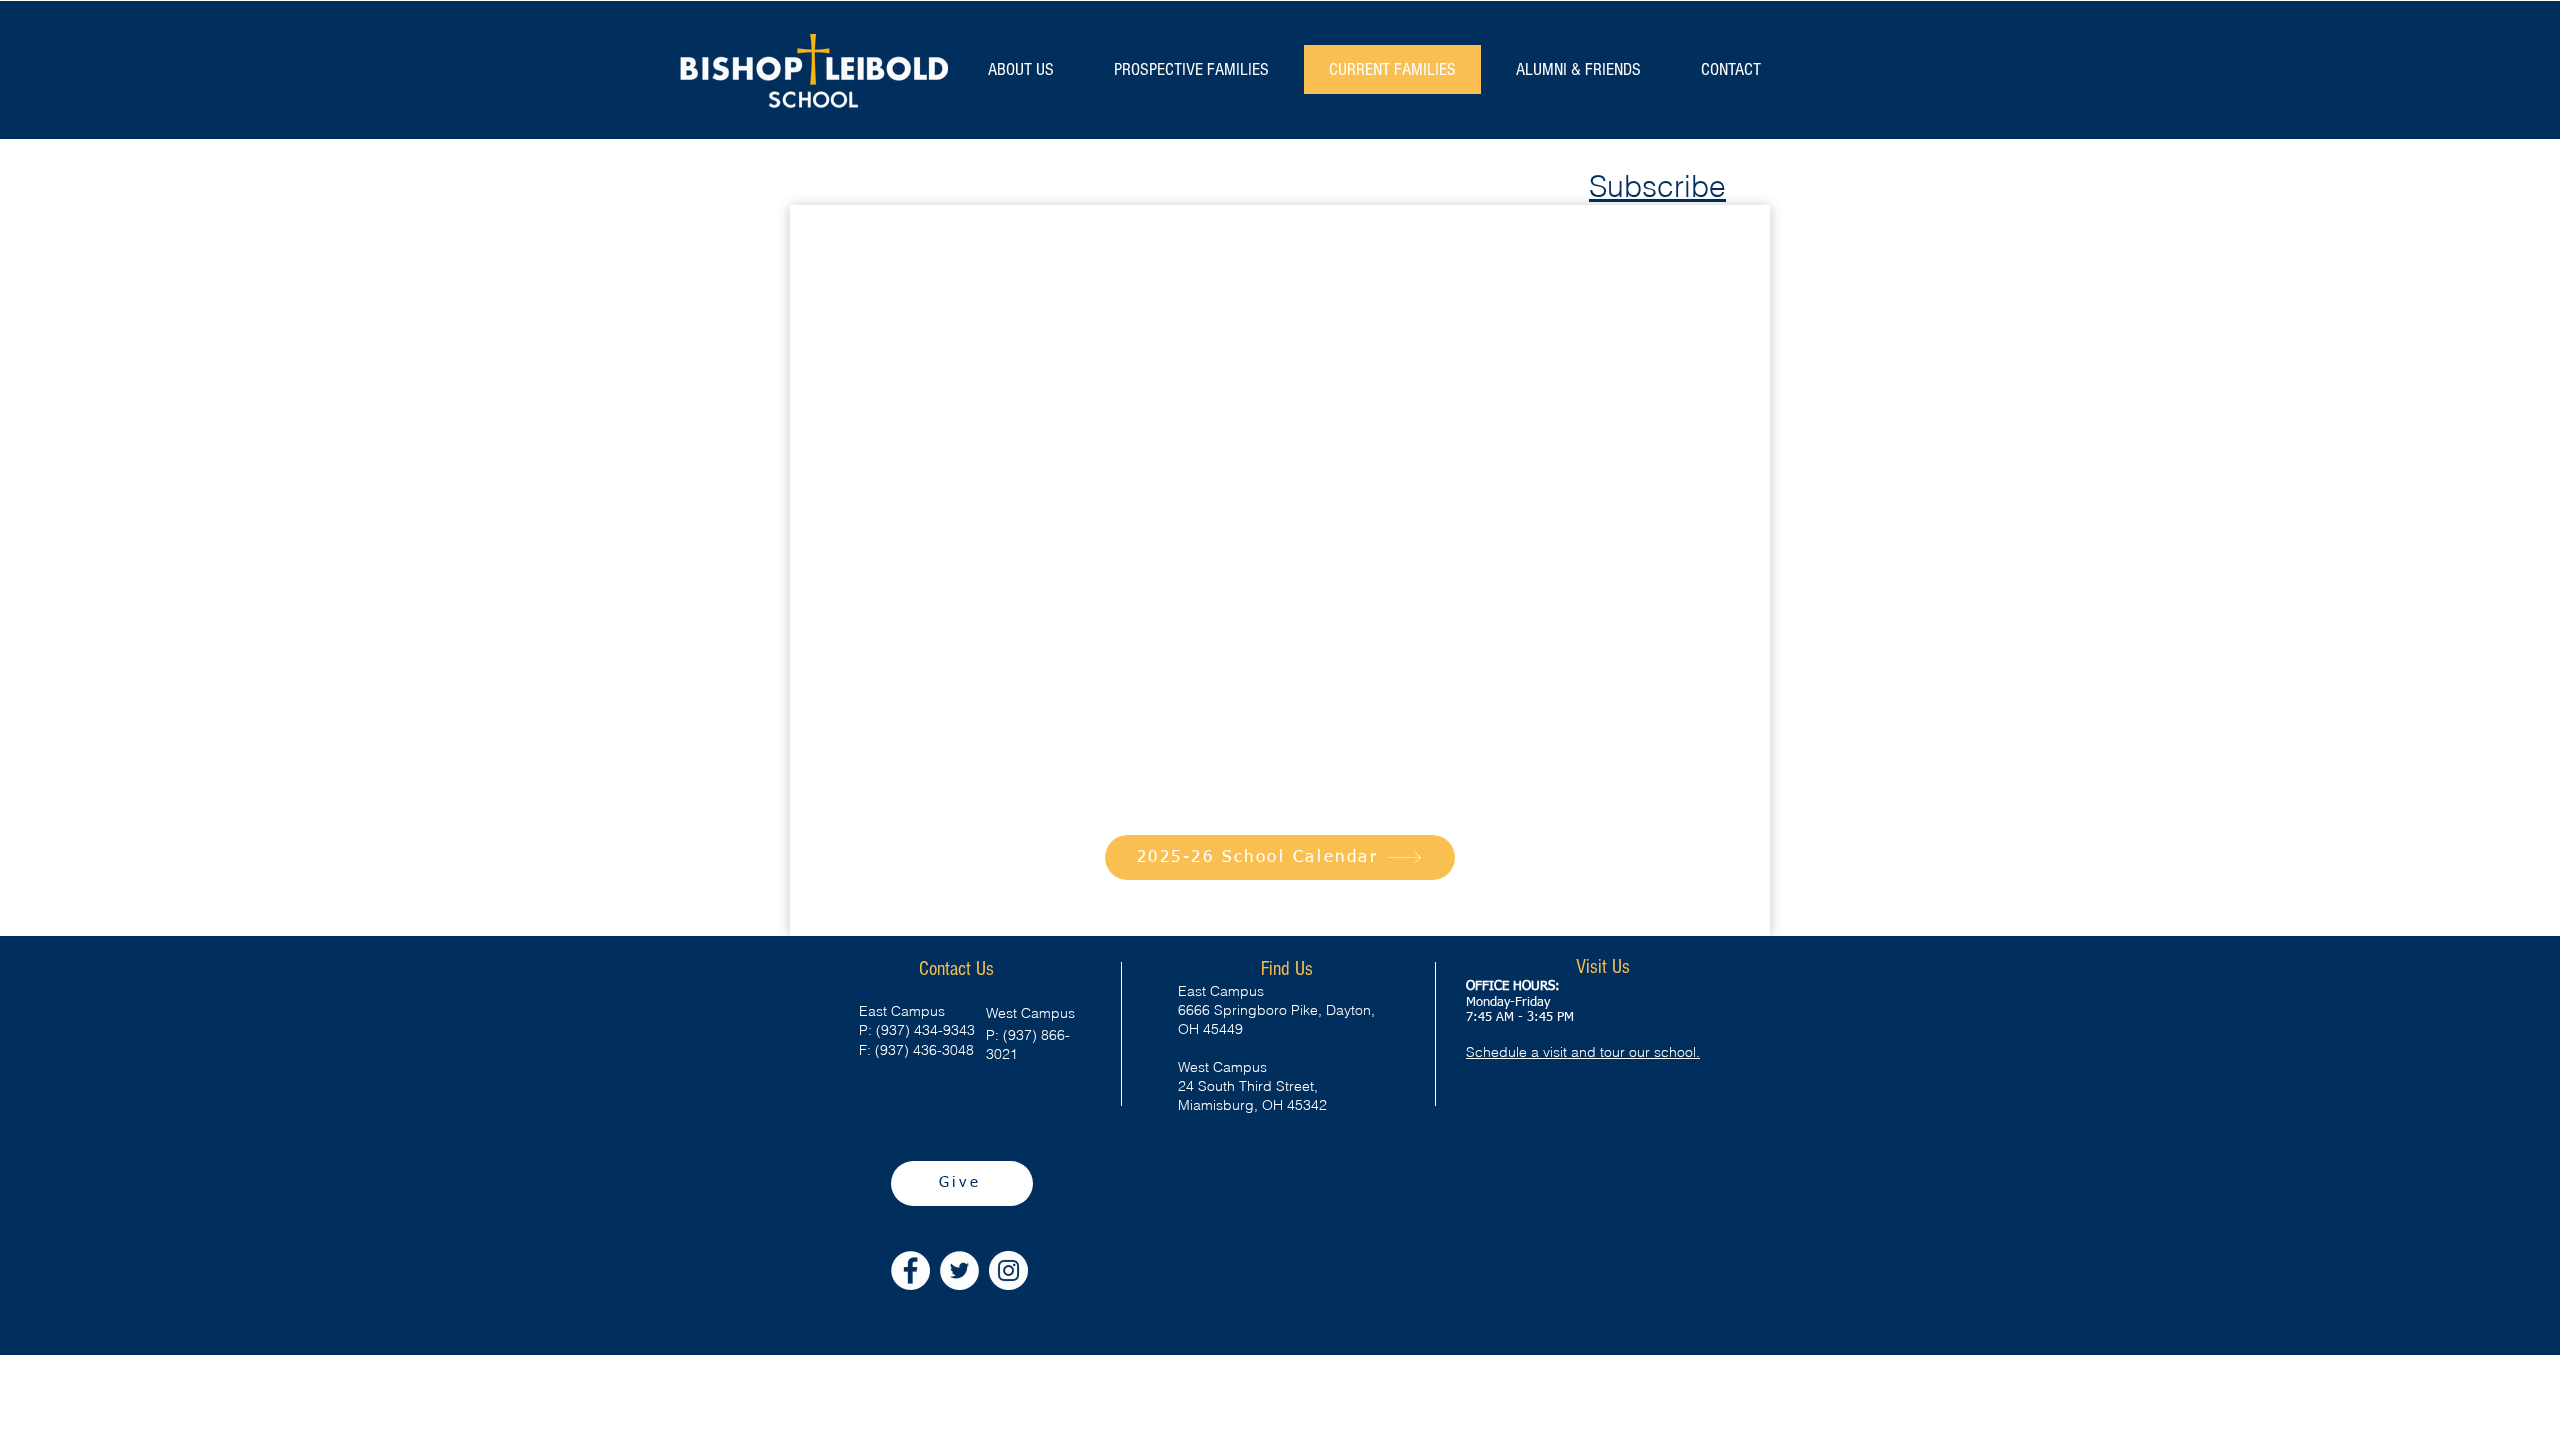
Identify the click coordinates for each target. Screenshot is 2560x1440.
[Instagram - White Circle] (1008, 1270)
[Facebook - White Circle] (910, 1270)
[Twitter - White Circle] (959, 1270)
